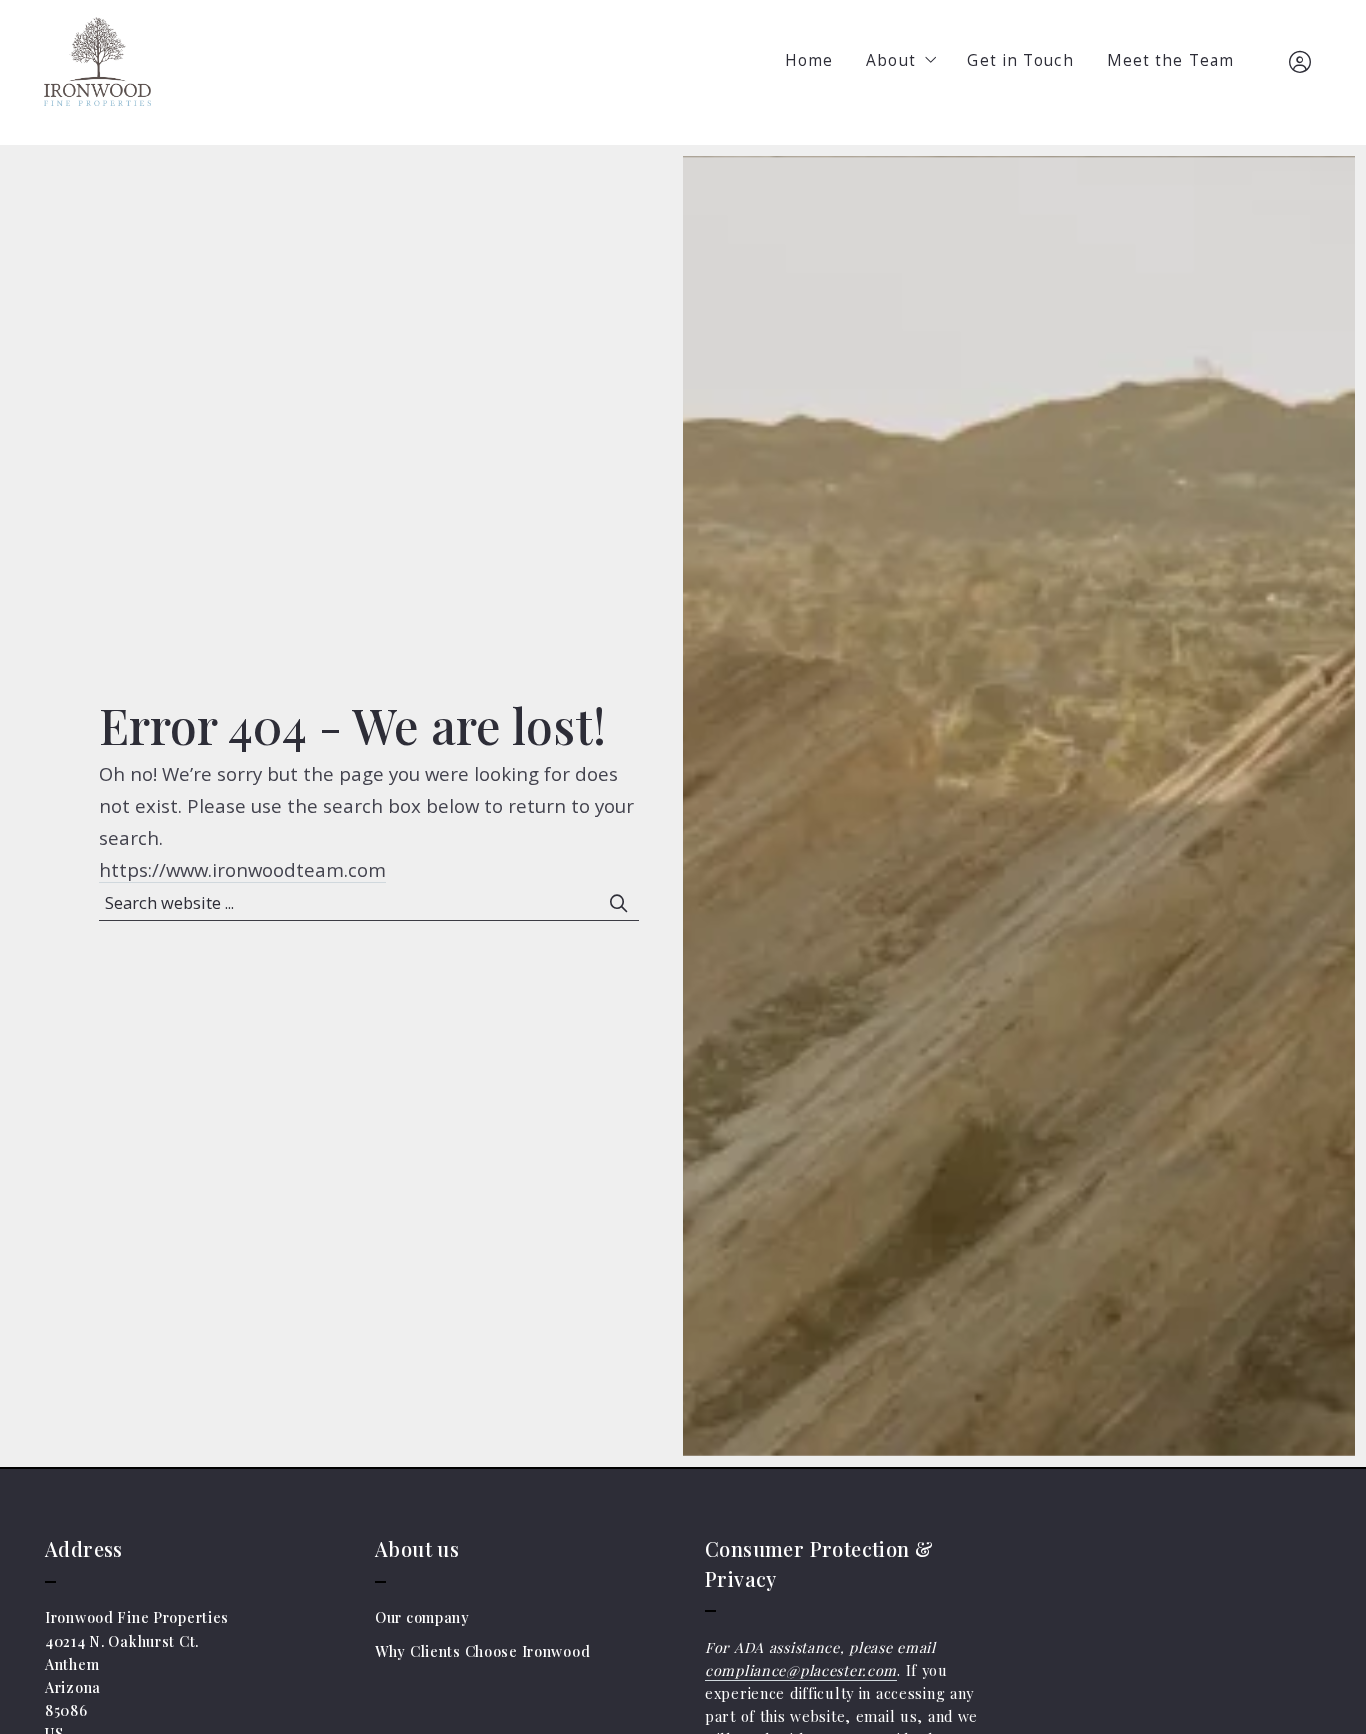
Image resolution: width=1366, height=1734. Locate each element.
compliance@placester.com (801, 1670)
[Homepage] (97, 62)
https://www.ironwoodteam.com (242, 869)
